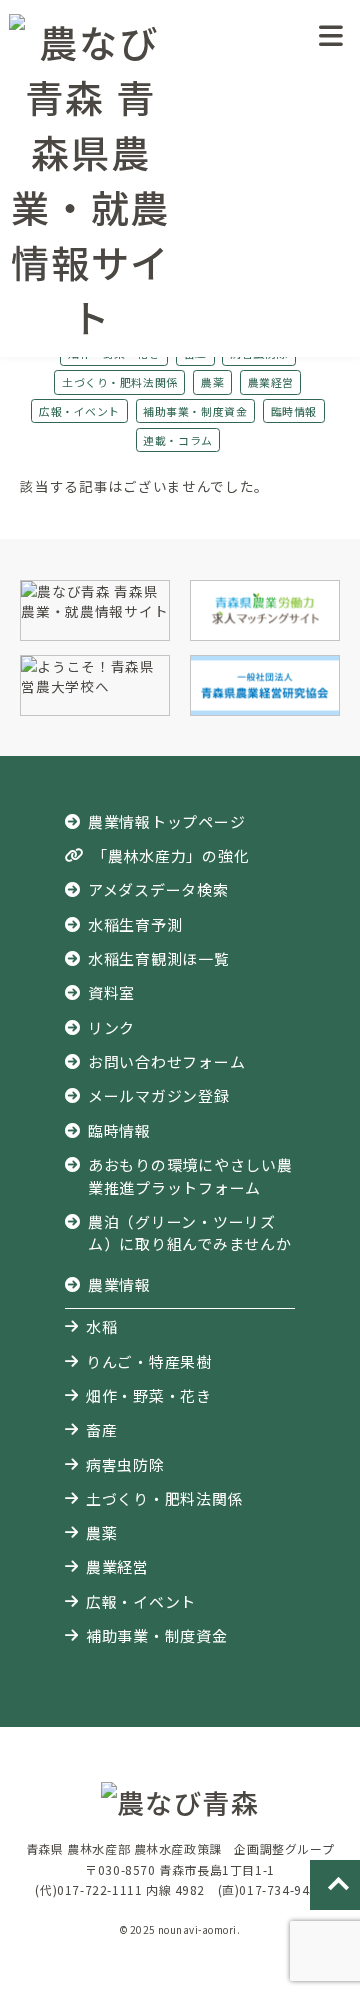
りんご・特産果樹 (149, 1361)
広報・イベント (79, 411)
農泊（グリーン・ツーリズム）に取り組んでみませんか (190, 1232)
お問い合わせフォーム (166, 1061)
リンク (111, 1027)
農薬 (212, 382)
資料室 (111, 992)
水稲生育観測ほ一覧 (159, 958)
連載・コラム (177, 440)
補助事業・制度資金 (195, 411)
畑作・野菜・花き (149, 1395)
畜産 (102, 1429)
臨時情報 (294, 411)
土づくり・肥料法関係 (119, 382)
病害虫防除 (125, 1464)
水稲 (102, 1326)
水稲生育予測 (135, 924)
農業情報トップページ (166, 821)
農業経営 (271, 382)
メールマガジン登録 (159, 1095)
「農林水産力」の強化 (170, 855)
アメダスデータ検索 (158, 889)
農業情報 (119, 1284)
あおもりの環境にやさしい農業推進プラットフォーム (190, 1175)
